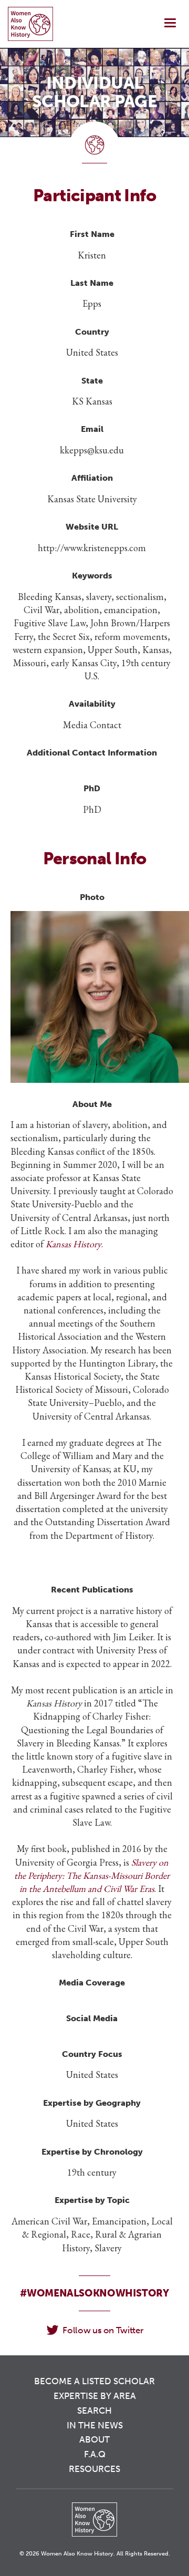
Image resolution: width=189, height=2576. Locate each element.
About (94, 2439)
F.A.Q (95, 2454)
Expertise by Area (95, 2396)
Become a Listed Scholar (94, 2381)
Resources (94, 2469)
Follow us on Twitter (103, 2330)
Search (94, 2411)
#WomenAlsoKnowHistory (94, 2293)
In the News (95, 2425)
